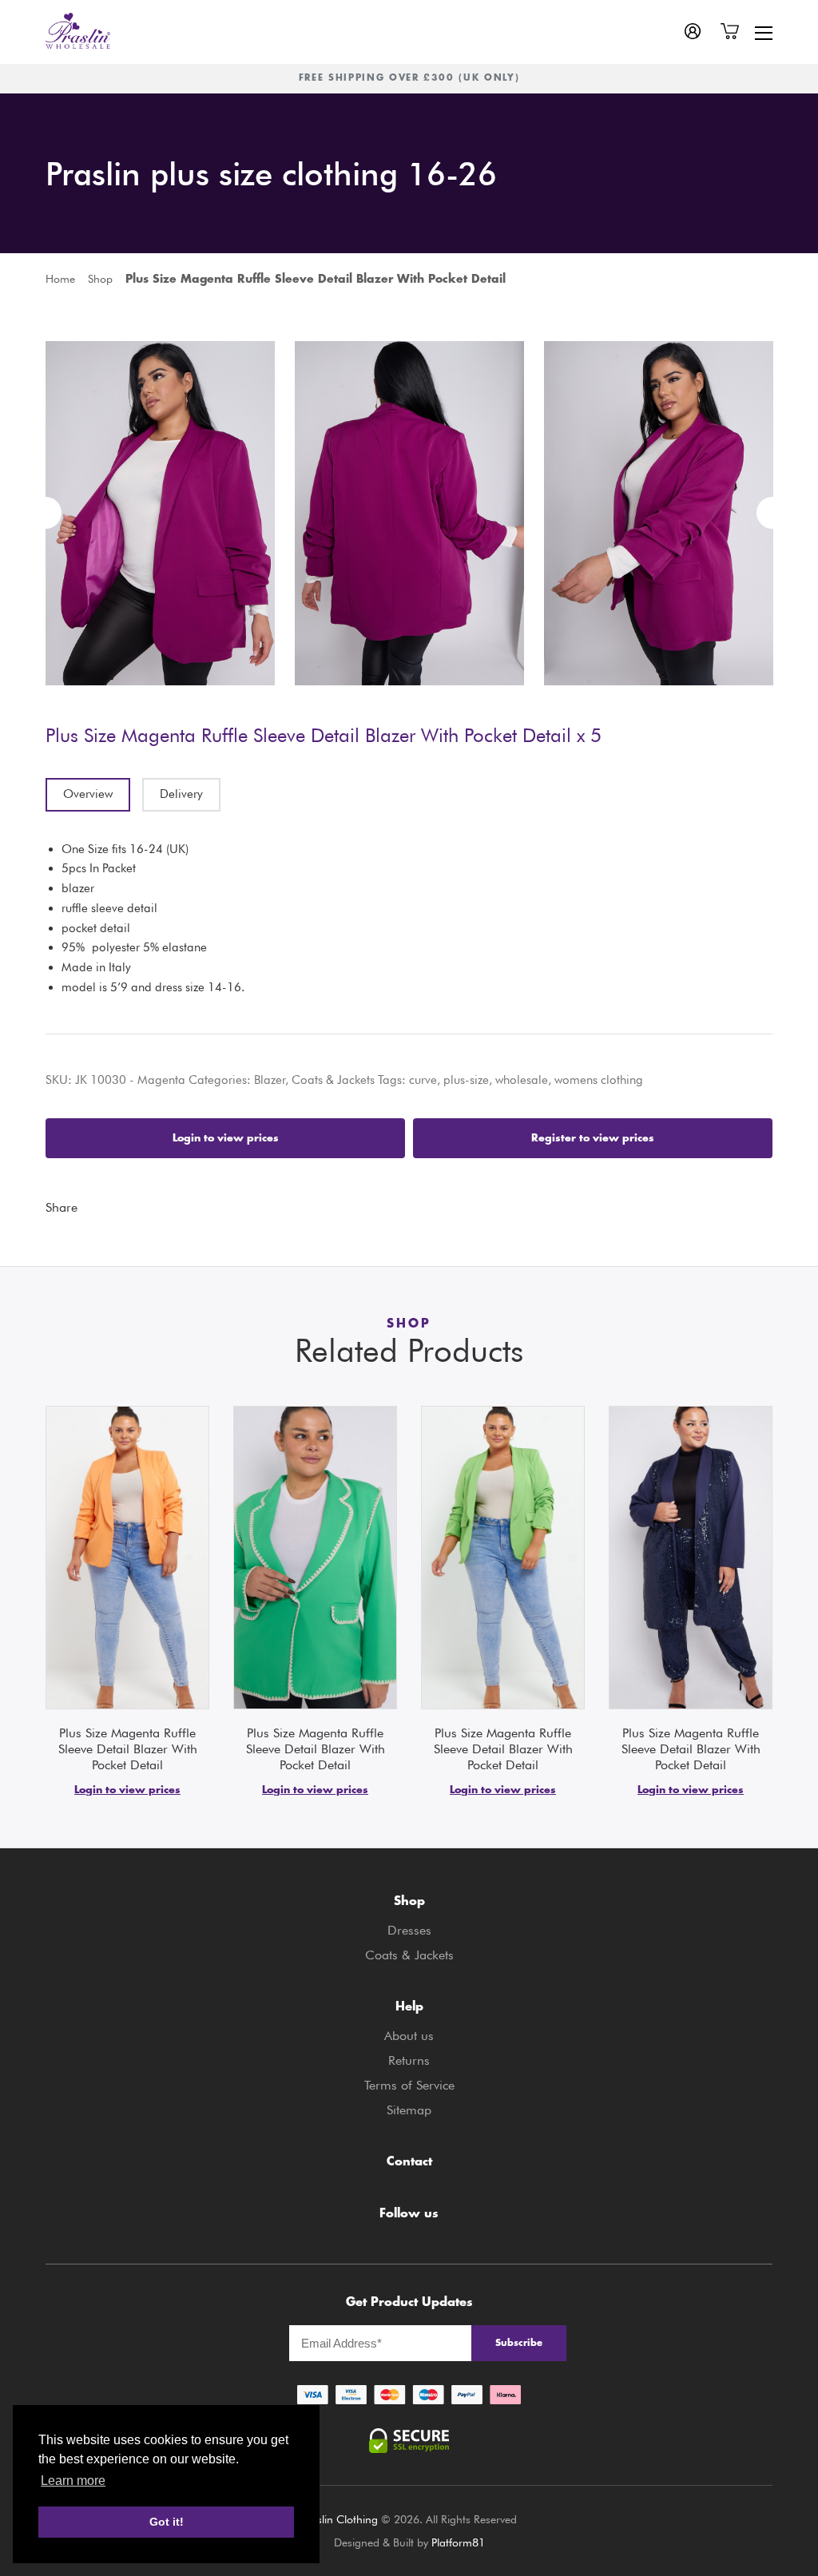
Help (409, 2008)
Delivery (181, 794)
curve (423, 1080)
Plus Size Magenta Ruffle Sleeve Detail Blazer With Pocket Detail (128, 1749)
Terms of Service (409, 2085)
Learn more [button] (73, 2481)
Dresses (409, 1930)
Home (60, 279)
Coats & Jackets (333, 1080)
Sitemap (409, 2110)
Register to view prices (593, 1138)
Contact (409, 2163)
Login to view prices (226, 1138)
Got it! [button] (167, 2522)
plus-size (466, 1080)
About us (409, 2036)
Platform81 (458, 2542)
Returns (409, 2060)
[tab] (88, 795)
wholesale (522, 1080)
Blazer (270, 1080)
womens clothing (599, 1080)
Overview (88, 794)
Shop (100, 279)
